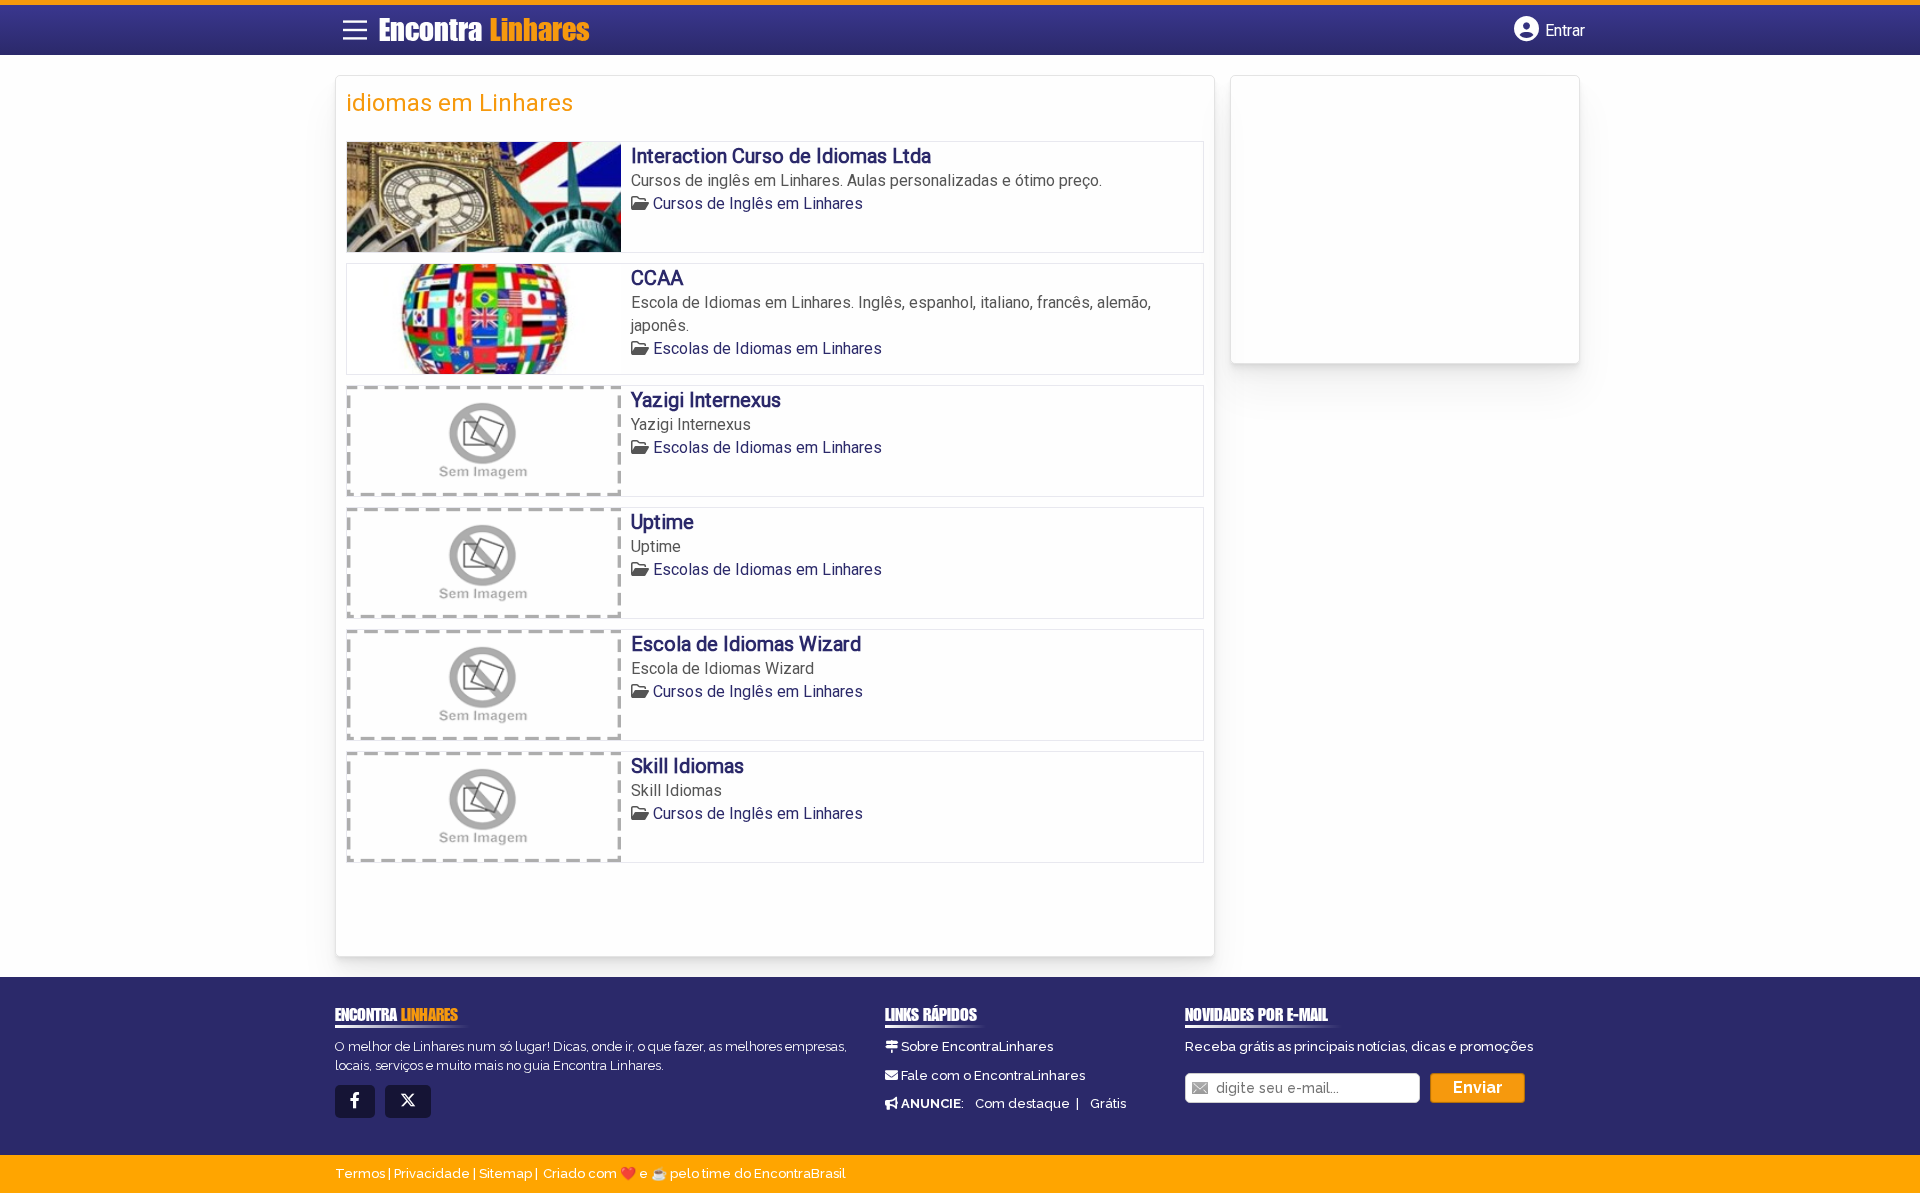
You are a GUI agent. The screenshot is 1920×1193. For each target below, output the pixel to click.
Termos (360, 1173)
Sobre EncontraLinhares (977, 1046)
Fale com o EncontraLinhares (993, 1075)
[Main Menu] (355, 30)
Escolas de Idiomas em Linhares (767, 348)
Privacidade (432, 1173)
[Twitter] (408, 1101)
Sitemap (505, 1173)
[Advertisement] (1391, 221)
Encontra (484, 29)
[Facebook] (355, 1101)
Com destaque (1022, 1103)
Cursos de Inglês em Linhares (758, 203)
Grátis (1108, 1103)
